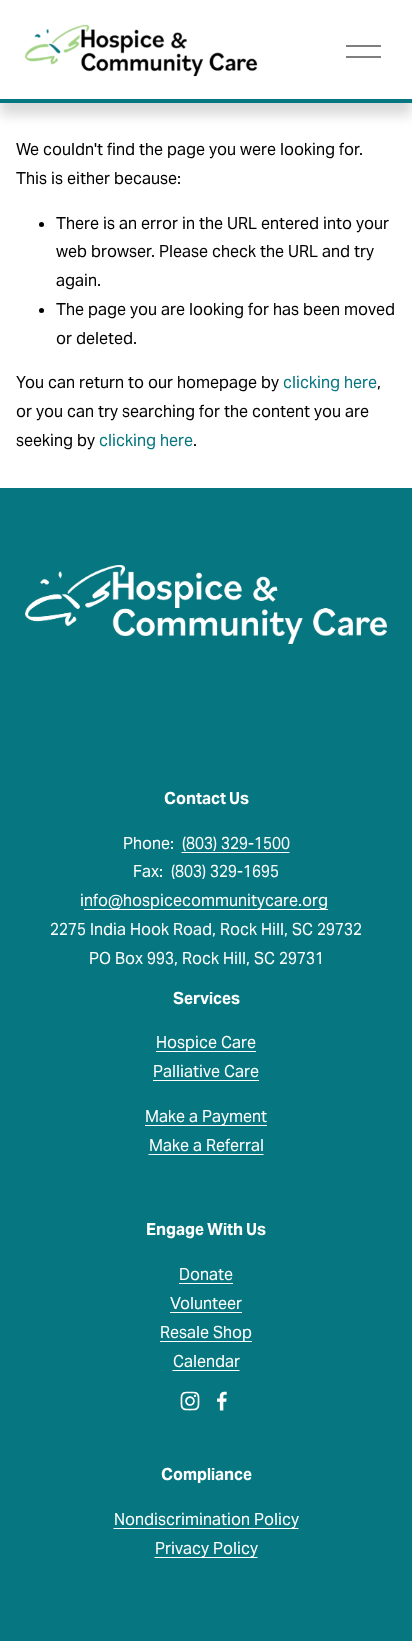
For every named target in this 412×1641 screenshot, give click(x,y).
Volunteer (206, 1303)
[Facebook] (222, 1401)
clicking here (330, 382)
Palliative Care (206, 1071)
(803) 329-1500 (236, 843)
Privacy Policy (206, 1548)
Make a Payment (206, 1116)
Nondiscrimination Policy (206, 1519)
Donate (206, 1274)
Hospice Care (206, 1042)
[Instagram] (190, 1401)
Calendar (206, 1361)
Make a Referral (206, 1145)
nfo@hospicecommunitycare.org (206, 900)
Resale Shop (206, 1332)
